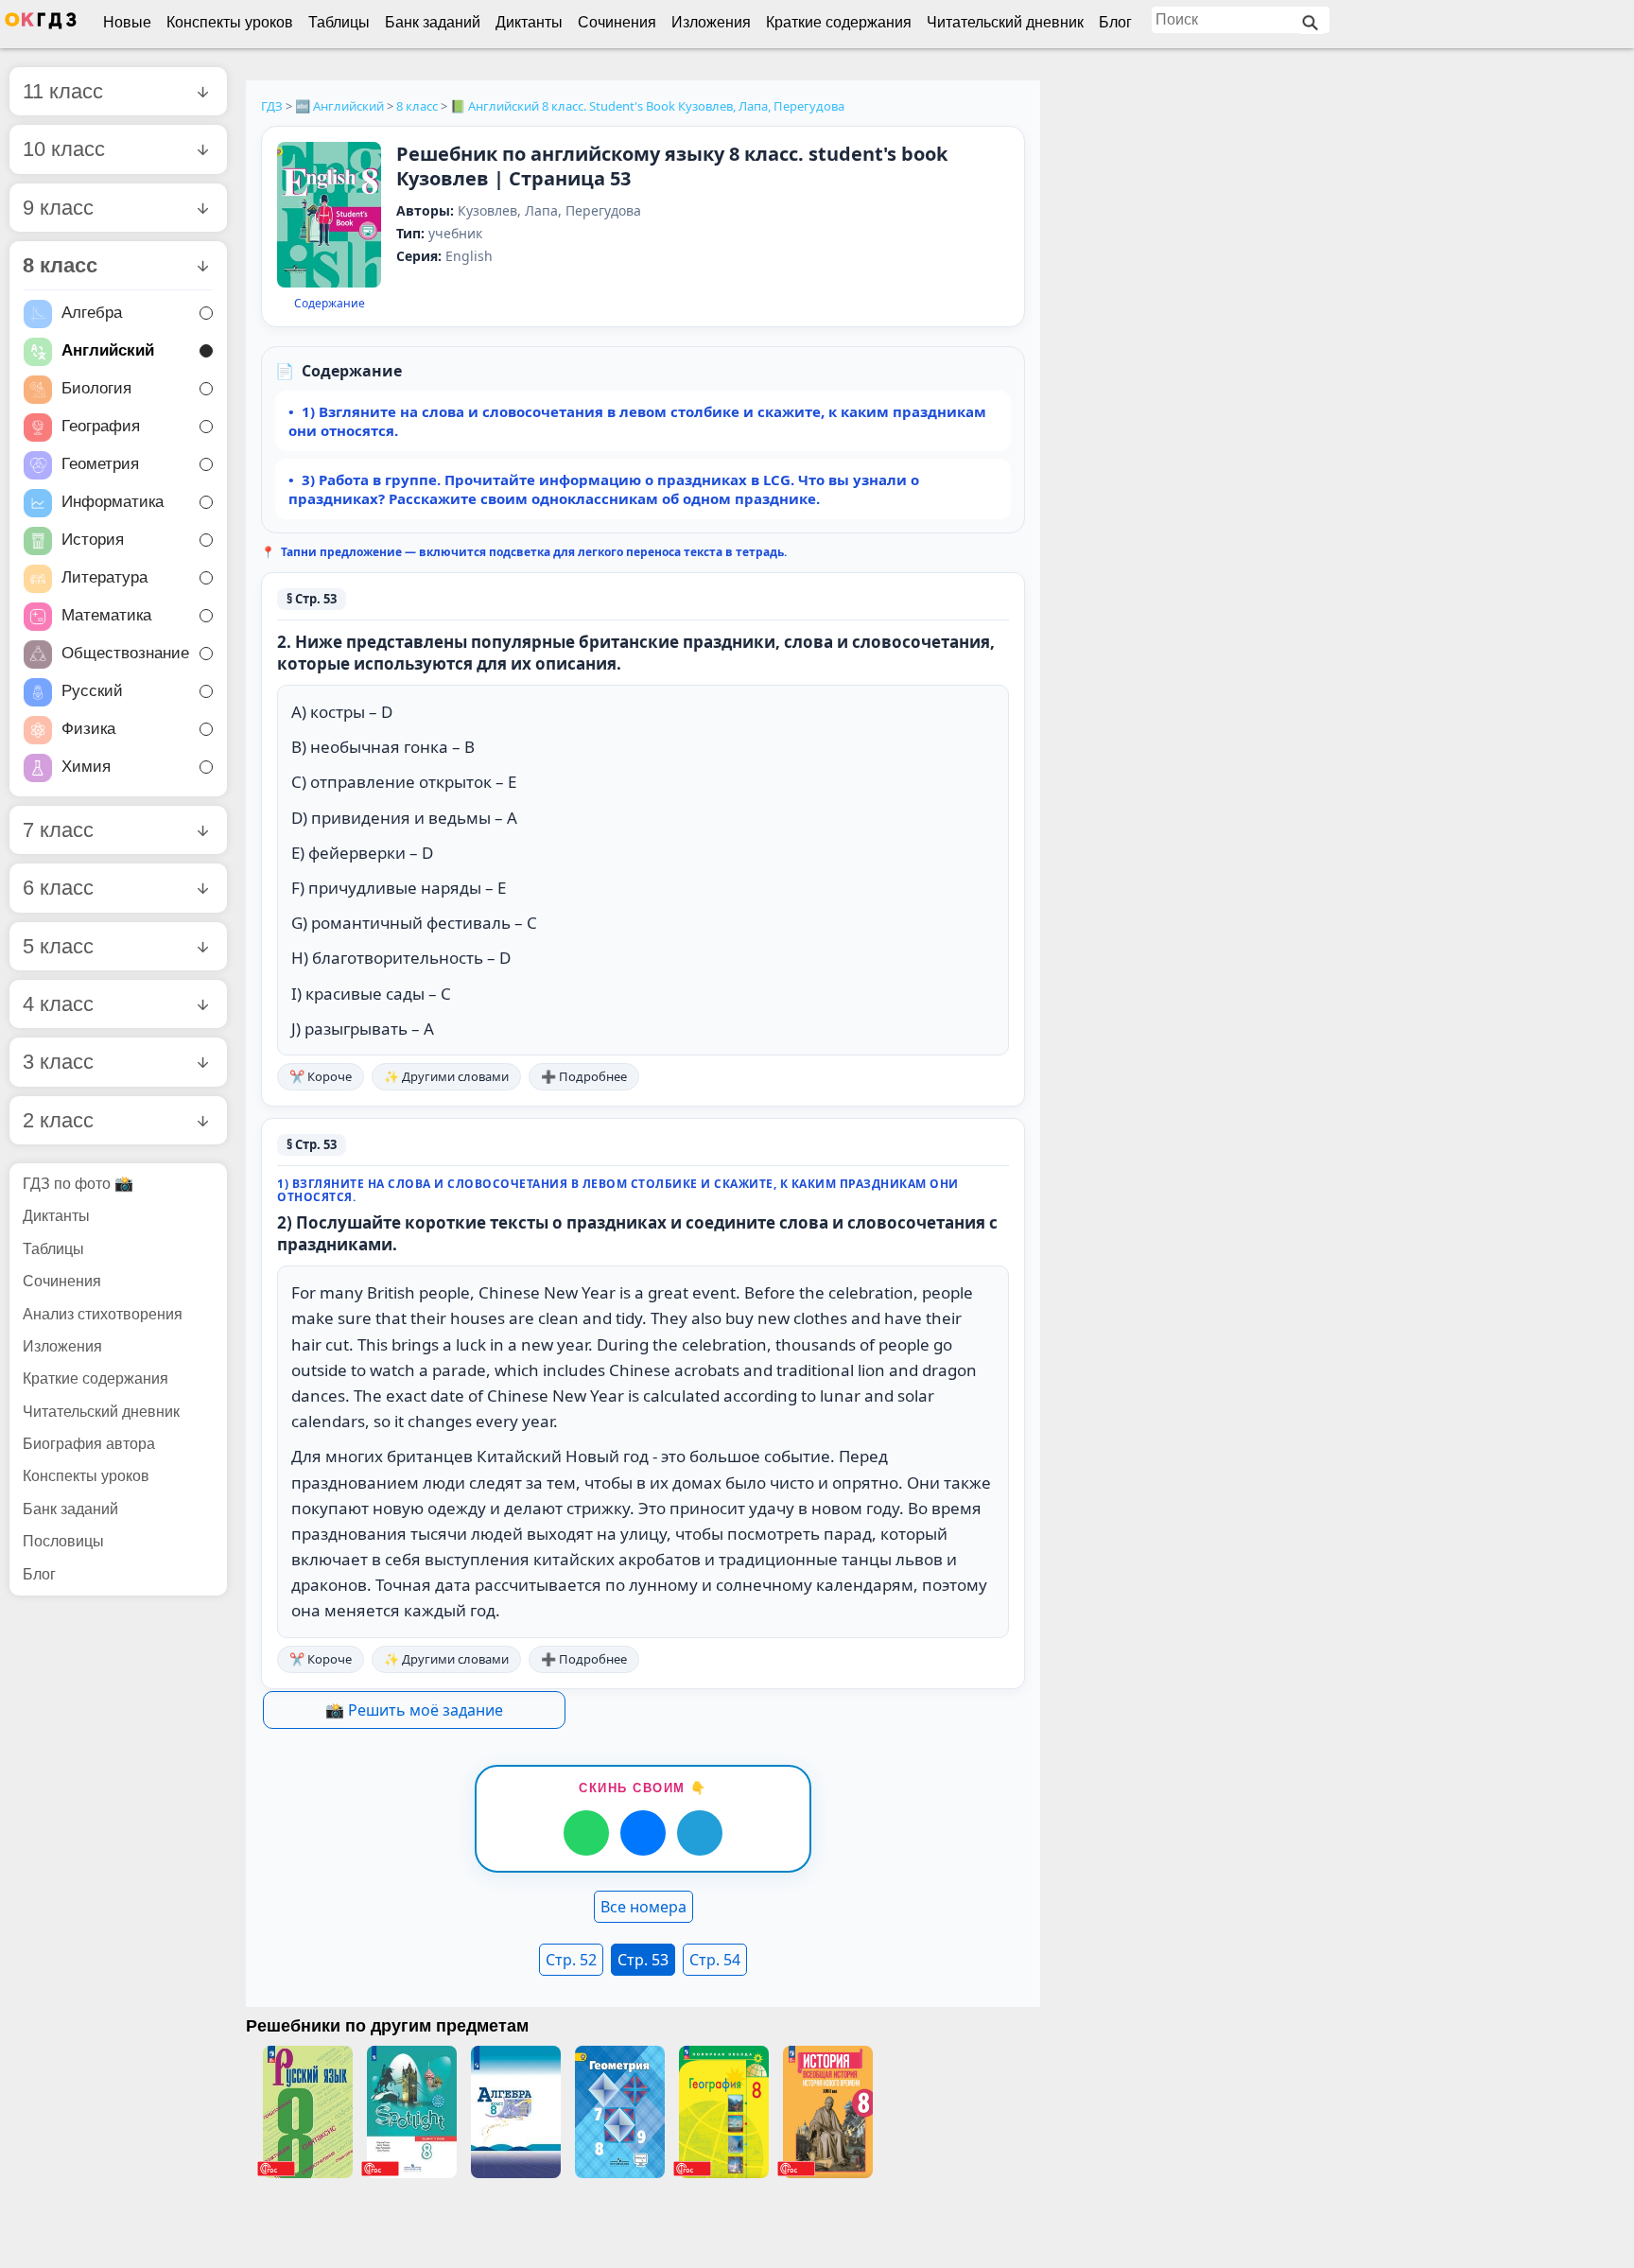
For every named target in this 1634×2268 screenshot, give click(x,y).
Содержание (330, 304)
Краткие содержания (839, 22)
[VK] (643, 1833)
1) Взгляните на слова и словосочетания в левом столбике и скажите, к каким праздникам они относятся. (637, 421)
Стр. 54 (715, 1960)
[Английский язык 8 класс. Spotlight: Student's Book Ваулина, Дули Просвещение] (411, 2112)
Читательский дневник (1005, 22)
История (93, 541)
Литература (104, 578)
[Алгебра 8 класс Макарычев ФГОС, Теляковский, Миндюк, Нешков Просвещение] (515, 2112)
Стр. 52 (571, 1960)
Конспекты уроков (230, 22)
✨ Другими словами (446, 1076)
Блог (1115, 22)
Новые (127, 22)
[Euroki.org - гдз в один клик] (41, 25)
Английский (108, 351)
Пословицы (63, 1541)
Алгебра (92, 314)
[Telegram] (700, 1833)
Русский (92, 692)
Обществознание (125, 654)
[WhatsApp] (586, 1833)
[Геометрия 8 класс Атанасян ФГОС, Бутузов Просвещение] (619, 2112)
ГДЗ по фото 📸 (78, 1184)
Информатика (113, 503)
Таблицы (339, 22)
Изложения (711, 22)
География (101, 427)
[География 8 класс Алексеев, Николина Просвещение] (723, 2112)
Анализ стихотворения (103, 1314)
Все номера (643, 1907)
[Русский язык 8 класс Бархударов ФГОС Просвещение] (307, 2112)
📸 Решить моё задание (414, 1710)
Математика (106, 616)
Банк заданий (433, 22)
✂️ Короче (321, 1076)
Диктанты (529, 22)
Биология (96, 389)
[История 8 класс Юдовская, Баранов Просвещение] (827, 2112)
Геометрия (100, 465)
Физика (88, 730)
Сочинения (617, 22)
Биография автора (89, 1444)
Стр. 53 (643, 1960)
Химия (86, 768)
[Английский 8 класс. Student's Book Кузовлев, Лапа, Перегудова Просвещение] (329, 216)
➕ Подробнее (584, 1076)
